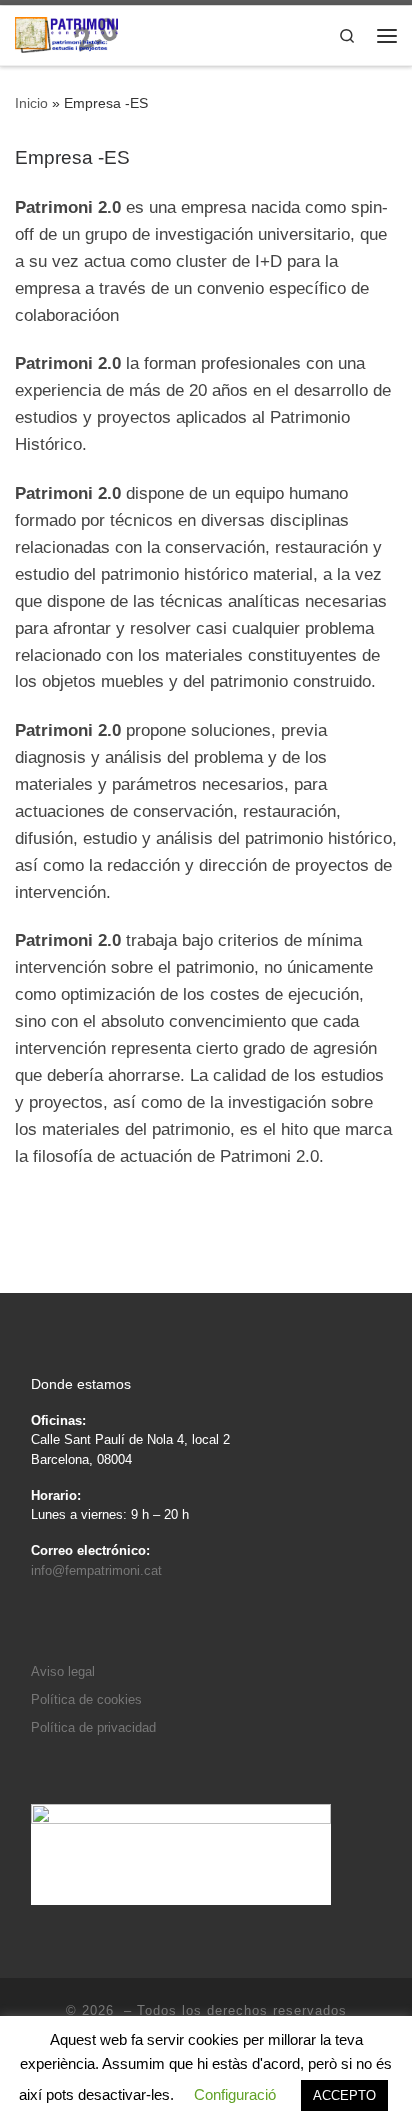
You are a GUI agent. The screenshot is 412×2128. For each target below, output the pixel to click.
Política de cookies (86, 1699)
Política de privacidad (93, 1727)
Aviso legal (63, 1671)
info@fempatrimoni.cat (96, 1570)
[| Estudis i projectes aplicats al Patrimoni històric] (66, 33)
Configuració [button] (235, 2094)
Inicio (31, 103)
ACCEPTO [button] (344, 2095)
